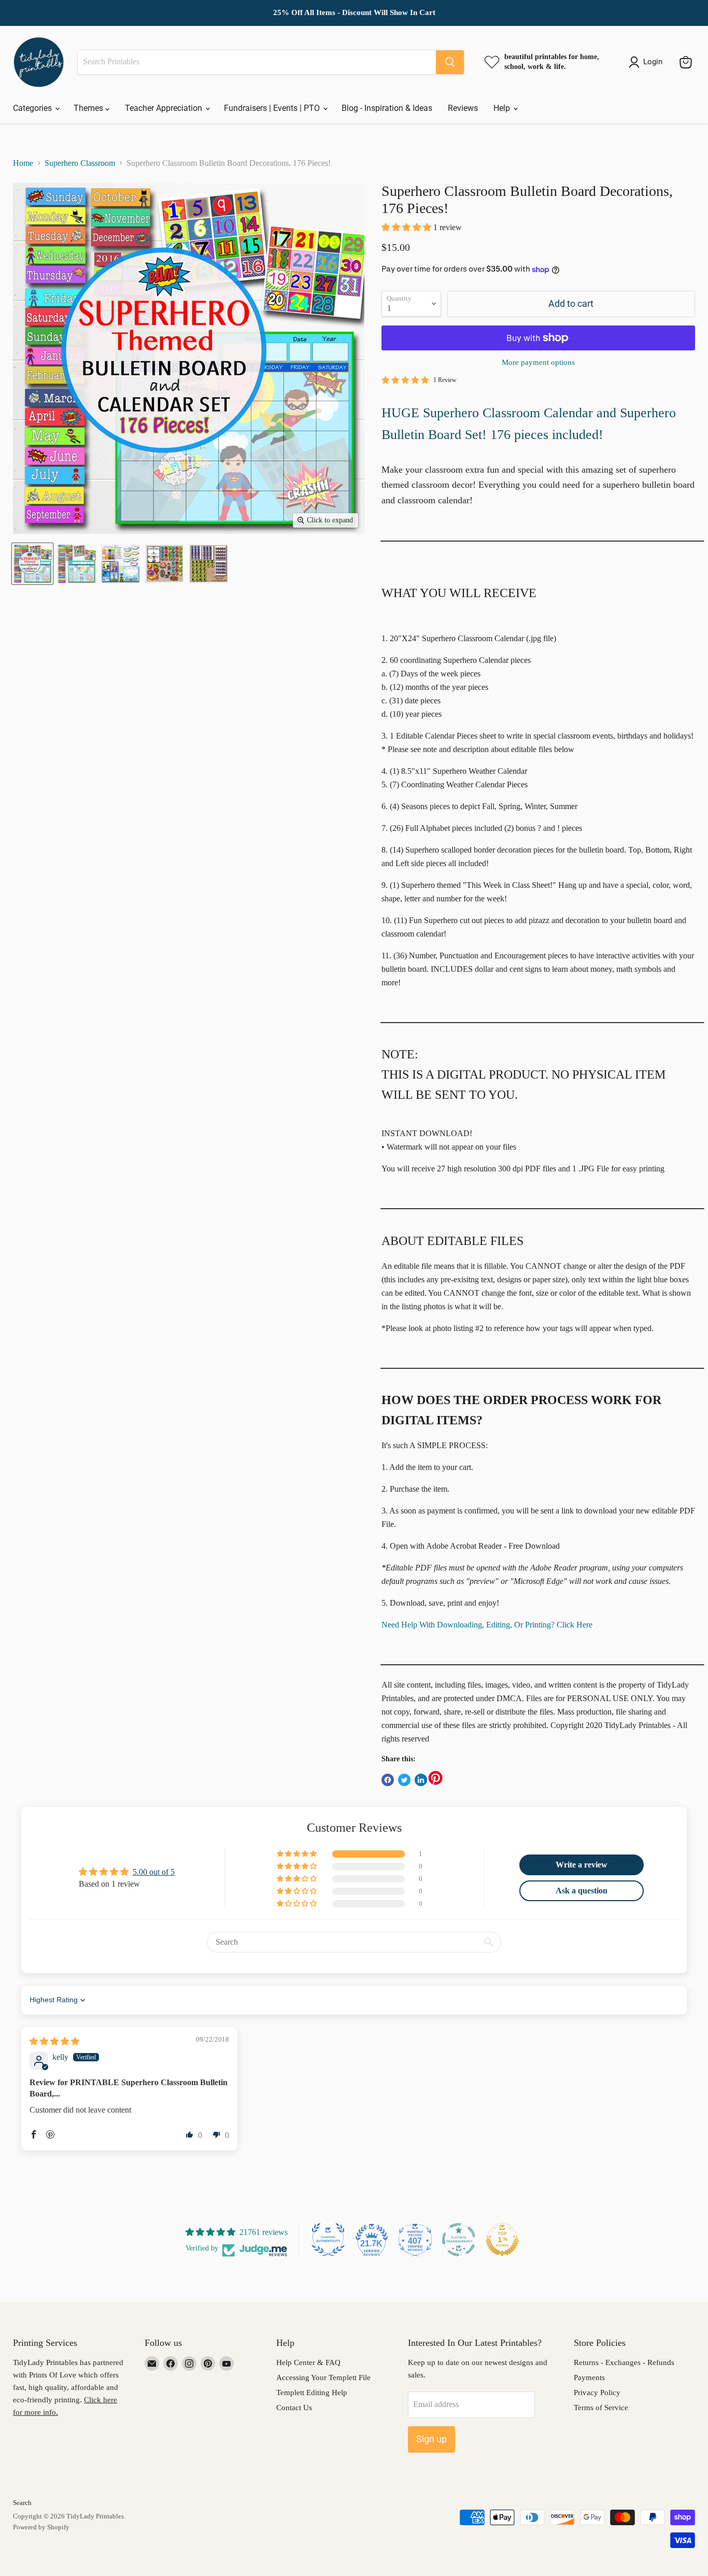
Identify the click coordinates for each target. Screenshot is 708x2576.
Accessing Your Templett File (323, 2377)
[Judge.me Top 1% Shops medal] (502, 2240)
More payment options (538, 362)
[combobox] (257, 62)
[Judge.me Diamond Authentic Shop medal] (328, 2240)
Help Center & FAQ (308, 2362)
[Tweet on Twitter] (404, 1780)
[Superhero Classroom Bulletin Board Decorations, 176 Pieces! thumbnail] (32, 564)
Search (22, 2503)
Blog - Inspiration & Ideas (387, 108)
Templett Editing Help (312, 2393)
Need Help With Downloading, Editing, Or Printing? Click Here (487, 1625)
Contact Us (294, 2408)
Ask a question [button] (582, 1891)
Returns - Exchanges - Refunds (624, 2362)
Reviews (463, 108)
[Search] (450, 62)
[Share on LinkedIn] (421, 1780)
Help (503, 108)
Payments (589, 2377)
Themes (89, 108)
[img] (54, 2041)
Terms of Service (601, 2408)
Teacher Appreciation (165, 108)
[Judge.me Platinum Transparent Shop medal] (459, 2240)
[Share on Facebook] (388, 1780)
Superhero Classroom (80, 163)
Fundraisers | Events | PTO (273, 108)
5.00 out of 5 (154, 1872)
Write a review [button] (582, 1865)
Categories (33, 108)
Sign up (431, 2439)
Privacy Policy (597, 2393)
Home (23, 163)
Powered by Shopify (41, 2527)
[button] (407, 227)
